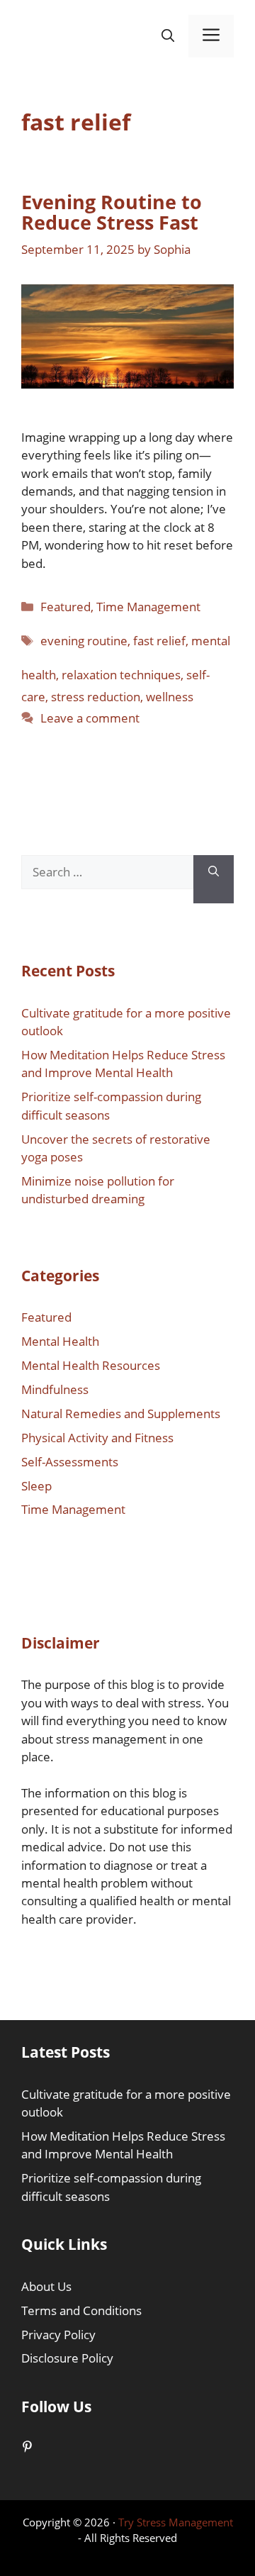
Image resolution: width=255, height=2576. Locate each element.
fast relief (159, 641)
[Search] (214, 879)
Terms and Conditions (81, 2310)
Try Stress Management (176, 2522)
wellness (170, 697)
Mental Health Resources (91, 1365)
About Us (46, 2286)
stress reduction (96, 697)
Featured (66, 607)
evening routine (84, 641)
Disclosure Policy (67, 2358)
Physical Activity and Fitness (97, 1438)
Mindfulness (55, 1389)
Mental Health (60, 1341)
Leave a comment (90, 718)
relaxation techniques (121, 675)
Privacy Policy (58, 2335)
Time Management (148, 607)
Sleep (36, 1486)
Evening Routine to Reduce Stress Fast (112, 212)
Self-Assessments (70, 1462)
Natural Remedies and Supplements (121, 1414)
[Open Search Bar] (168, 37)
